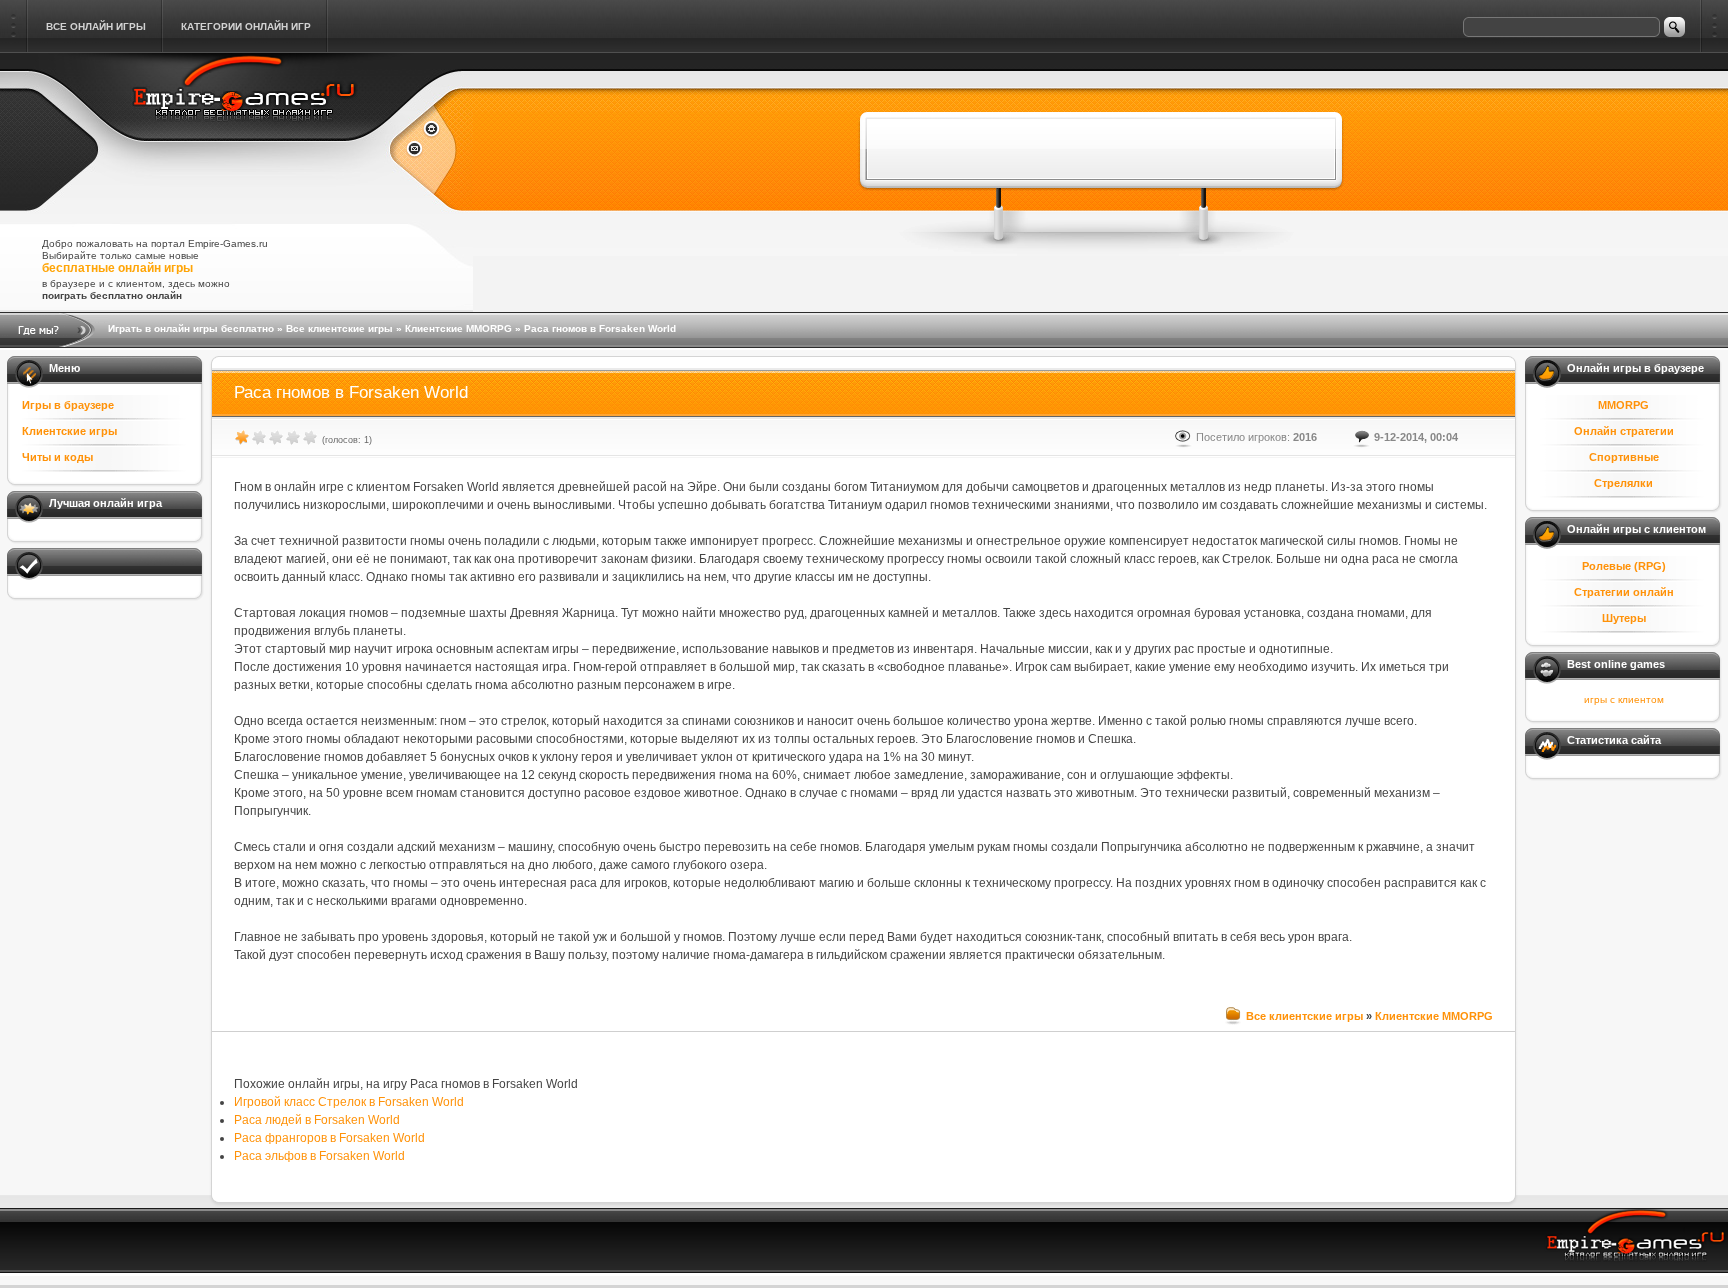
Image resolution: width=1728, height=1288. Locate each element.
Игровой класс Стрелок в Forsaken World (349, 1102)
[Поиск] (1674, 27)
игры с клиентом (1624, 699)
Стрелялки (1623, 483)
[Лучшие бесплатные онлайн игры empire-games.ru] (244, 132)
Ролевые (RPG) (1624, 566)
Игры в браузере (68, 405)
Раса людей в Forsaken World (317, 1120)
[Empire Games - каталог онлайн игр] (1636, 1243)
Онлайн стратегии (1624, 431)
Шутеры (1624, 618)
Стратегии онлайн (1624, 592)
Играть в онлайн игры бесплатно (191, 328)
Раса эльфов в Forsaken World (319, 1156)
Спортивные (1624, 457)
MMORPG (1623, 405)
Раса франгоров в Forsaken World (329, 1138)
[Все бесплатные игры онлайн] (423, 131)
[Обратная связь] (423, 151)
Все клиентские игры (339, 328)
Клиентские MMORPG (458, 328)
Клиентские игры (69, 431)
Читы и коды (57, 457)
